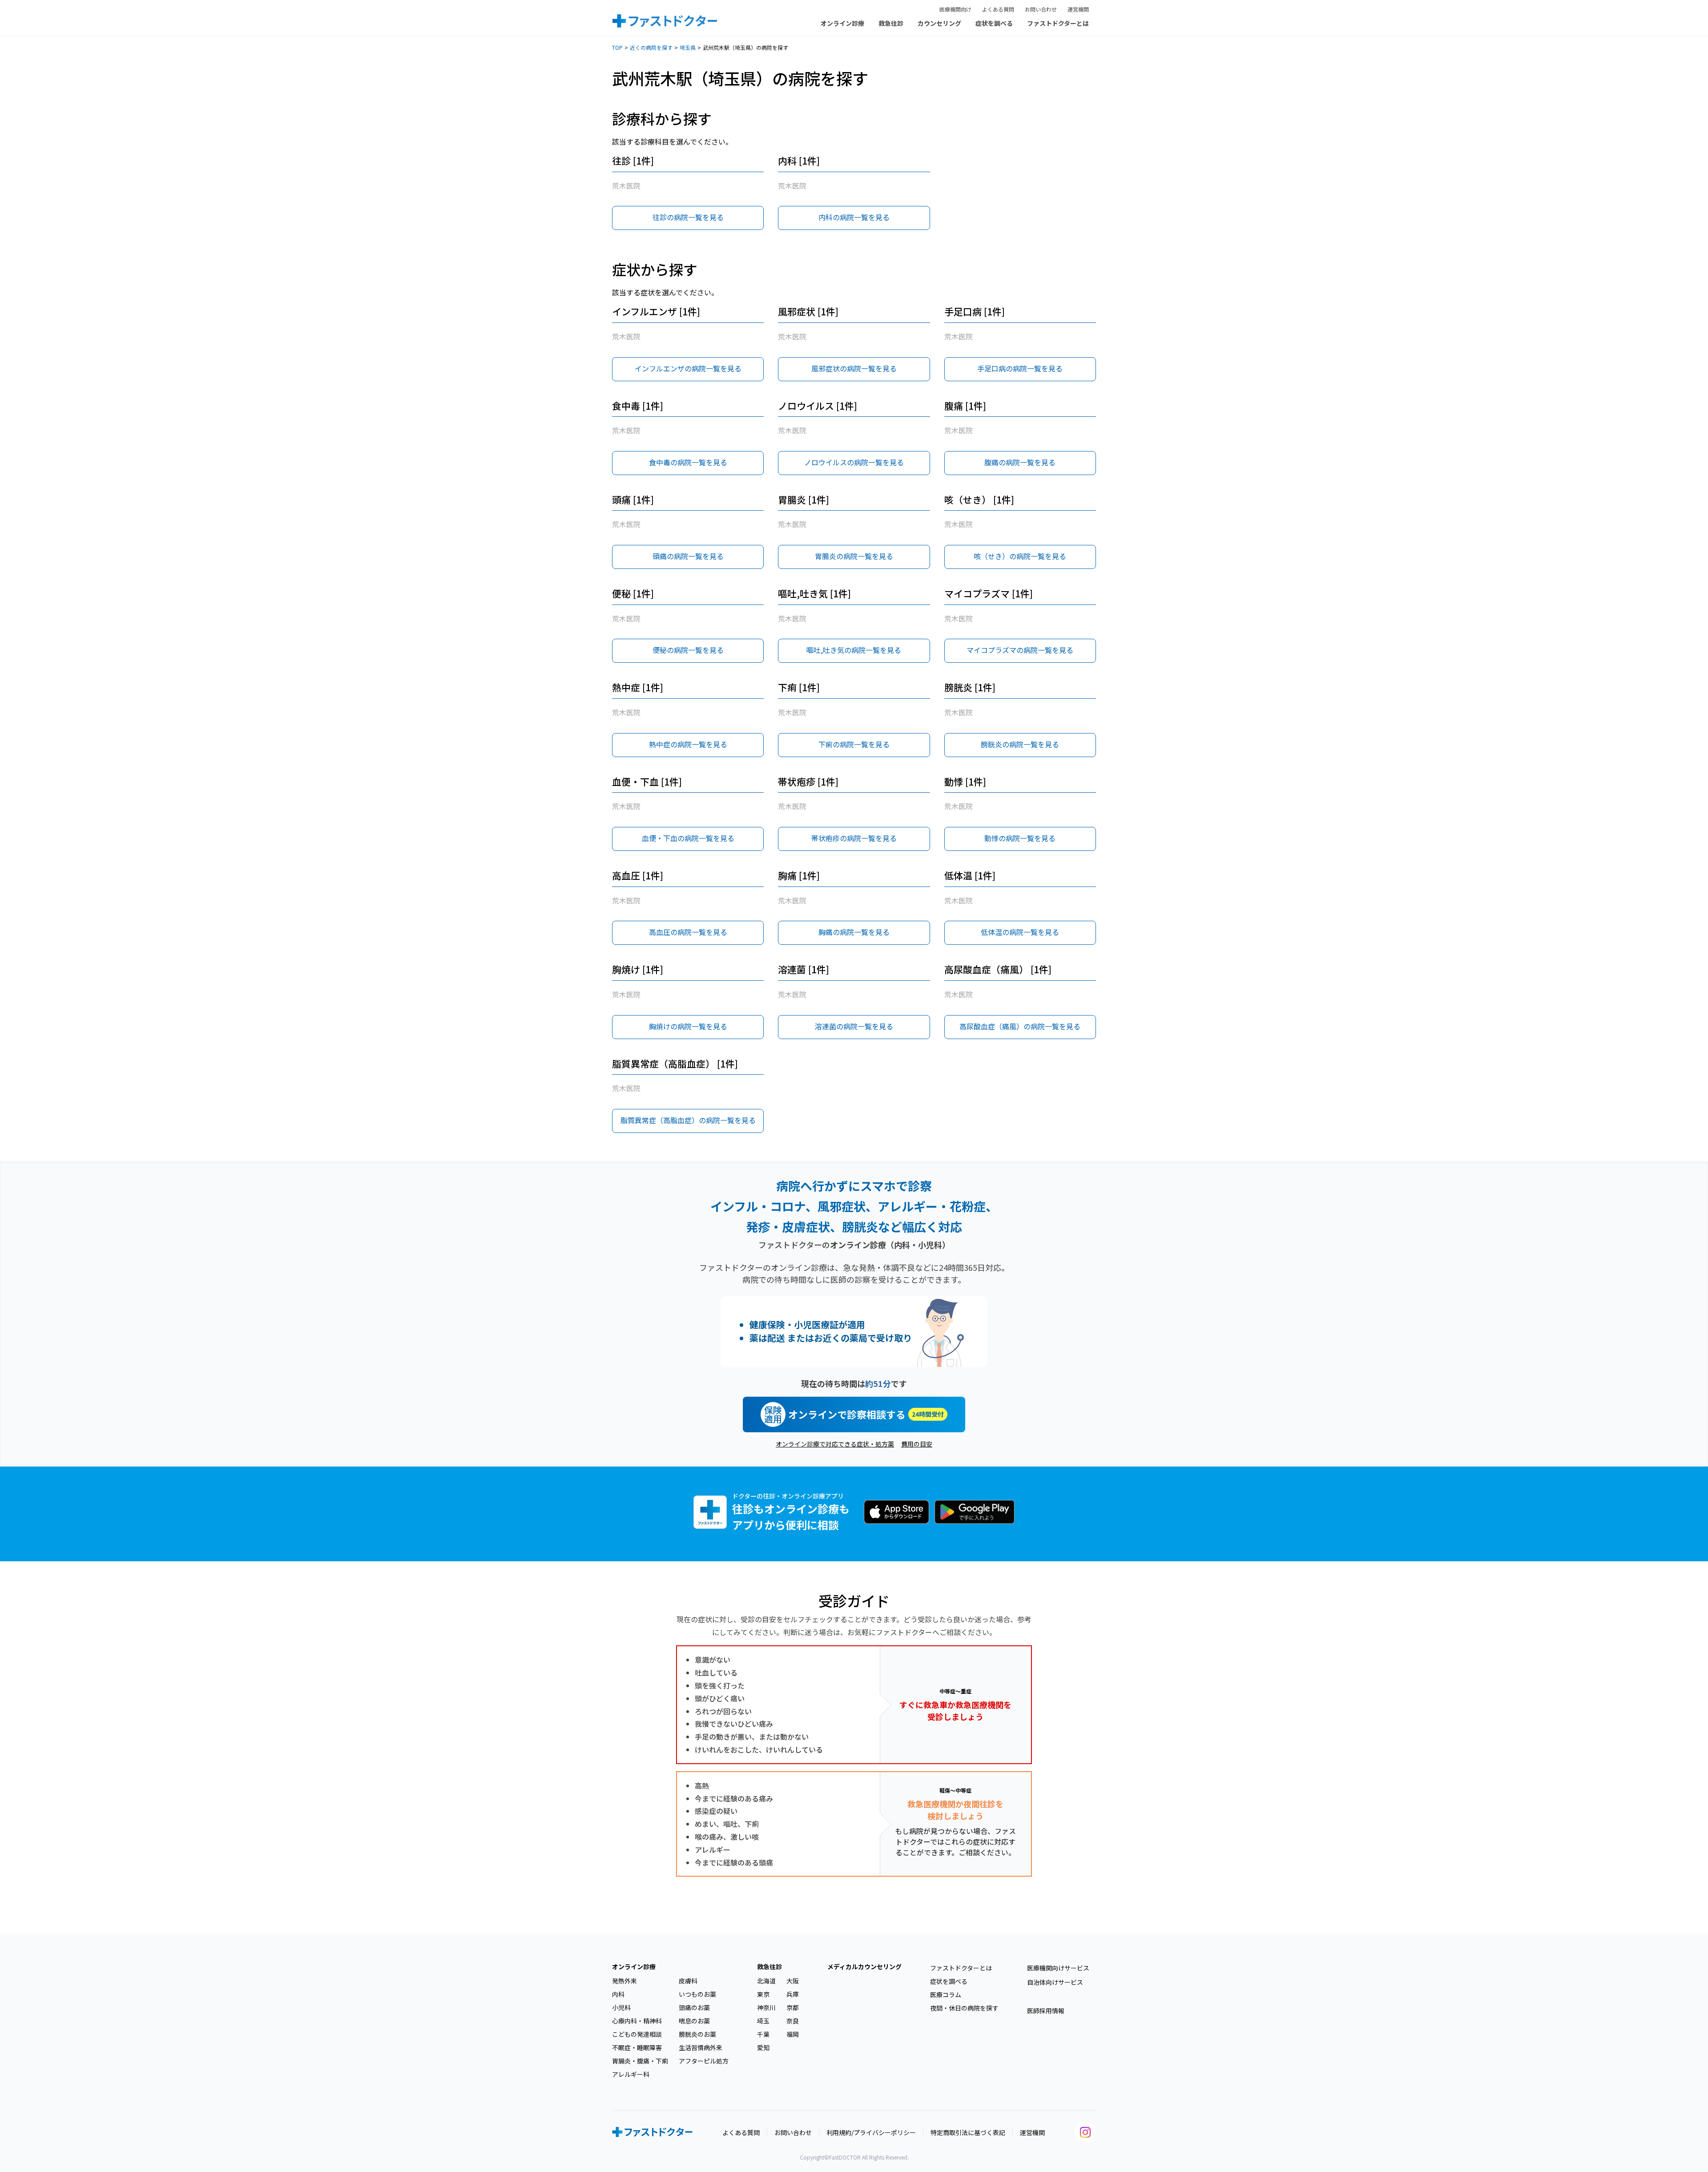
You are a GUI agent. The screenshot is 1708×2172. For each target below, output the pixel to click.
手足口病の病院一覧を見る (1020, 368)
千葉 (763, 2034)
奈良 (793, 2021)
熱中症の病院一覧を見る (688, 744)
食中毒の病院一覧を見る (688, 462)
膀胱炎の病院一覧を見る (1020, 744)
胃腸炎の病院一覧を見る (854, 556)
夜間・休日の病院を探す (964, 2008)
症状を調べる (994, 23)
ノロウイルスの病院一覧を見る (854, 462)
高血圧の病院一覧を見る (688, 932)
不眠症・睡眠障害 (637, 2047)
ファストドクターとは (1058, 23)
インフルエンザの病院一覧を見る (688, 368)
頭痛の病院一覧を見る (688, 556)
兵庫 (793, 1994)
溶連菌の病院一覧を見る (854, 1026)
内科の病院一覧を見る (854, 217)
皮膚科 (688, 1981)
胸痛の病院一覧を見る (854, 932)
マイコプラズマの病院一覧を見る (1020, 650)
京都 (793, 2007)
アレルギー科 (631, 2074)
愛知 (763, 2047)
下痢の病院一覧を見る (854, 744)
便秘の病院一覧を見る (688, 650)
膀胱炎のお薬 (697, 2034)
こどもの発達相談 (637, 2034)
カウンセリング (939, 23)
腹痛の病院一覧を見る (1020, 462)
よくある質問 (998, 9)
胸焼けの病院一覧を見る (688, 1026)
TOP (617, 47)
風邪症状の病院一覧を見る (854, 368)
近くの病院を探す (651, 47)
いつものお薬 (697, 1994)
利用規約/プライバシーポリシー (871, 2132)
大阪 (793, 1981)
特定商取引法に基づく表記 (968, 2132)
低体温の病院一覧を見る (1020, 932)
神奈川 (766, 2007)
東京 (763, 1994)
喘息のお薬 (694, 2021)
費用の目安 (917, 1444)
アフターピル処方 (704, 2061)
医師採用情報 (1046, 2011)
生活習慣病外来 (701, 2047)
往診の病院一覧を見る (688, 217)
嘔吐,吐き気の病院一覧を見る (854, 650)
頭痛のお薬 (694, 2007)
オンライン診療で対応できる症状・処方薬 (835, 1444)
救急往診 (891, 23)
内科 (618, 1994)
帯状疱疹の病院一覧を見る (854, 838)
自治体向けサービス (1055, 1982)
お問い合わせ (1041, 9)
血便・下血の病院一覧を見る (688, 838)
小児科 (621, 2007)
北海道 (766, 1981)
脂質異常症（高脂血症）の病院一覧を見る (688, 1120)
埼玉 (763, 2021)
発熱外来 (624, 1981)
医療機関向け (955, 9)
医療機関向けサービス (1058, 1968)
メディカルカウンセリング (864, 1966)
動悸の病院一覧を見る (1020, 838)
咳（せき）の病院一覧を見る (1020, 556)
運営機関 (1078, 9)
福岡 (793, 2034)
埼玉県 (688, 47)
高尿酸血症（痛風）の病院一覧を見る (1020, 1026)
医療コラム (946, 1995)
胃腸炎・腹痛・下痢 (640, 2061)
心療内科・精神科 (637, 2021)
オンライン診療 (842, 23)
